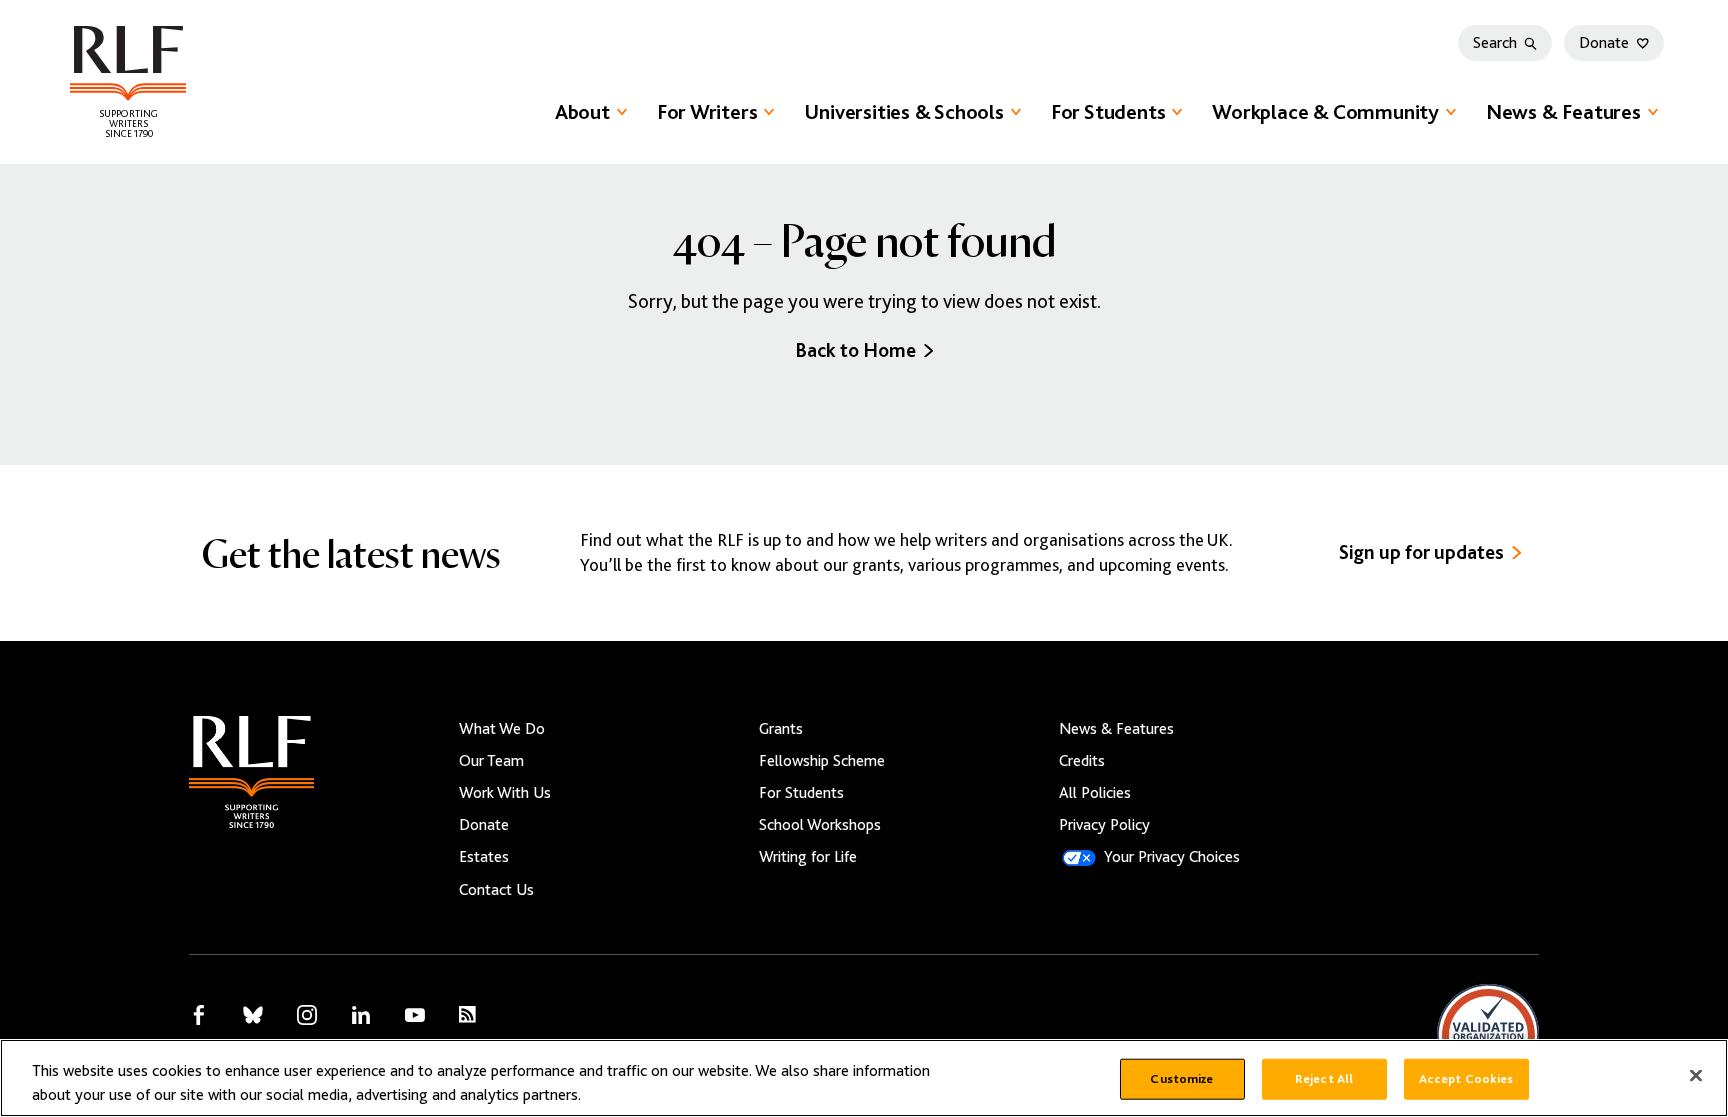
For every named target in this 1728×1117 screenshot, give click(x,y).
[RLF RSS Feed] (467, 1014)
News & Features (1563, 112)
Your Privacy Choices (1172, 857)
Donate (1604, 43)
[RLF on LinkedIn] (361, 1015)
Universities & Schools (903, 112)
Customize (1181, 1079)
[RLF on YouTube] (415, 1015)
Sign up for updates (1421, 552)
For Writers (707, 112)
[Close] (1696, 1076)
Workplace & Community (1325, 112)
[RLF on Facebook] (199, 1015)
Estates (484, 857)
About (582, 112)
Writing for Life (808, 857)
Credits (1082, 761)
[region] (864, 1078)
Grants (781, 729)
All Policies (1095, 793)
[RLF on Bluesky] (253, 1015)
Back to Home (855, 350)
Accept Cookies (1466, 1079)
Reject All (1324, 1079)
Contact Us (496, 890)
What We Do (502, 729)
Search (1495, 43)
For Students (1108, 112)
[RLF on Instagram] (307, 1015)
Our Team (491, 761)
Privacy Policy (1104, 825)
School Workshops (820, 825)
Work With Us (505, 793)
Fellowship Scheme (822, 761)
